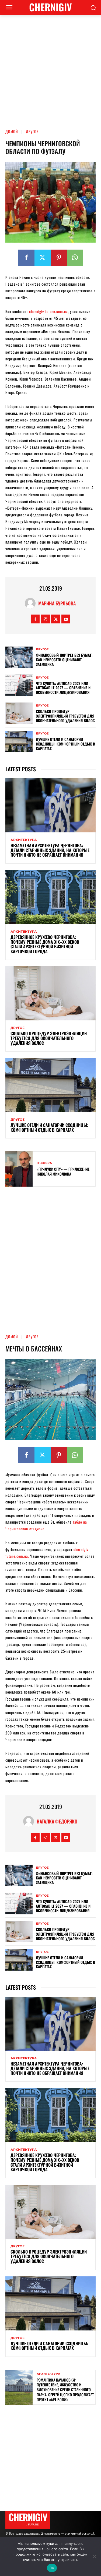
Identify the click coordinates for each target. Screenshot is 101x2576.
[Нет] (94, 2556)
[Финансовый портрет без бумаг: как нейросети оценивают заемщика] (19, 657)
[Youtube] (66, 619)
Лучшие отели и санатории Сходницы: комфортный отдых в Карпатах (65, 744)
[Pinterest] (59, 258)
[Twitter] (43, 258)
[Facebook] (26, 258)
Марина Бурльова (57, 603)
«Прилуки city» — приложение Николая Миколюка (63, 1171)
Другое (32, 131)
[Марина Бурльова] (32, 603)
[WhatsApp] (75, 258)
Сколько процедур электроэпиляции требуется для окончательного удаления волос (65, 716)
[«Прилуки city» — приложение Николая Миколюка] (19, 1169)
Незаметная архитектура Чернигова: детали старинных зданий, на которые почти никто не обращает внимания (50, 850)
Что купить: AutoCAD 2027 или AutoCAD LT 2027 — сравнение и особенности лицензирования (63, 688)
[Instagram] (45, 619)
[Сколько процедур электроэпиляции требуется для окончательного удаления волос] (19, 713)
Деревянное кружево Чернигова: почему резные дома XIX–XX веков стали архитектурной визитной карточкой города (45, 944)
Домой (12, 131)
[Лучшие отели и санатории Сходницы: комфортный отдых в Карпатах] (19, 741)
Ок (52, 2568)
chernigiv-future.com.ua (48, 311)
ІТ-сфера (44, 1163)
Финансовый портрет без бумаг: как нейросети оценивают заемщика (64, 660)
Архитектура (24, 840)
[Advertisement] (50, 68)
